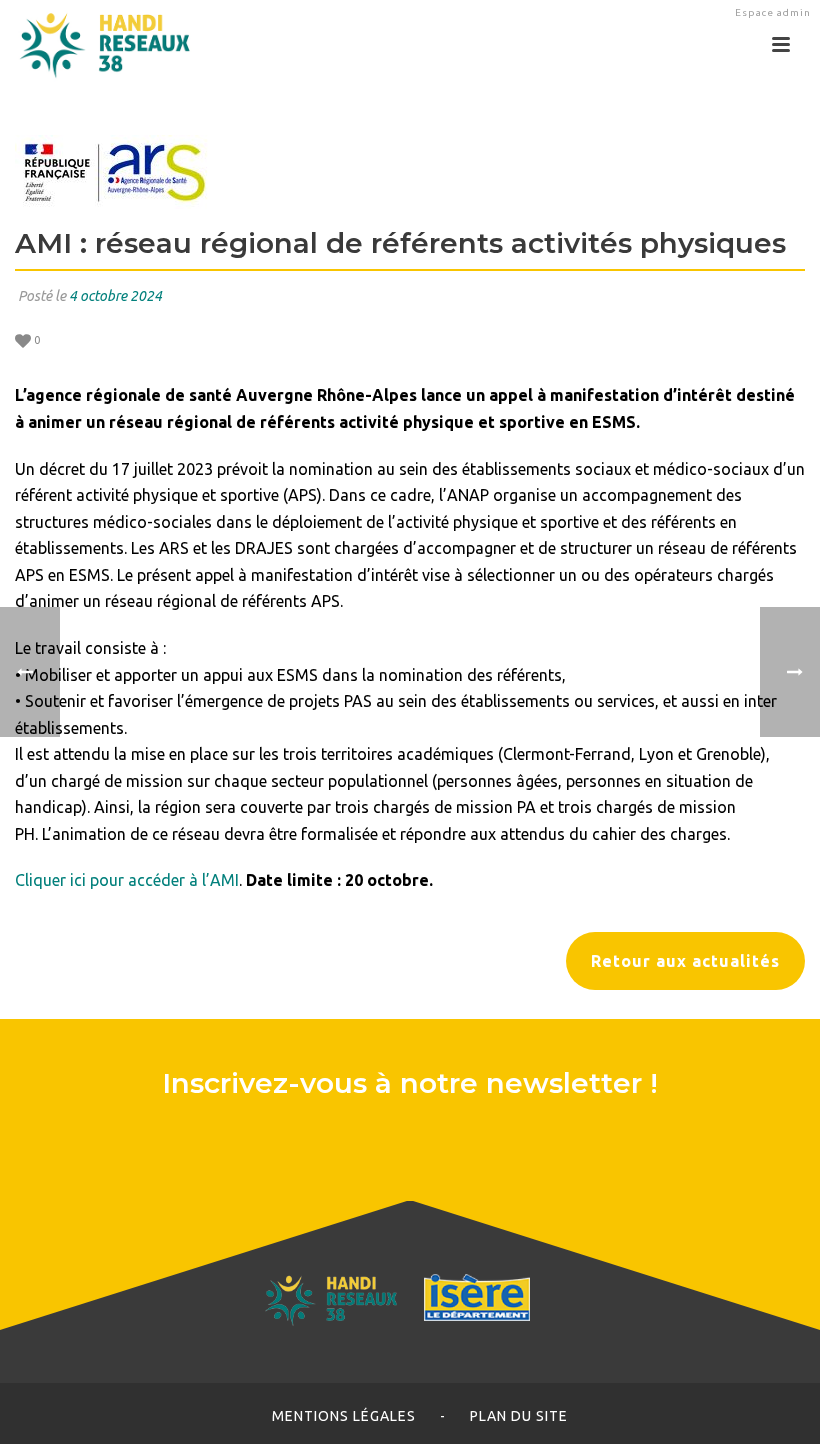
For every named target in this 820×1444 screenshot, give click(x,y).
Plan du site (519, 1416)
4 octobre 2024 (115, 296)
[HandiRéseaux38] (97, 45)
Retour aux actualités (685, 961)
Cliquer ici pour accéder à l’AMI (127, 880)
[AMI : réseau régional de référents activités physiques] (410, 172)
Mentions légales (344, 1416)
